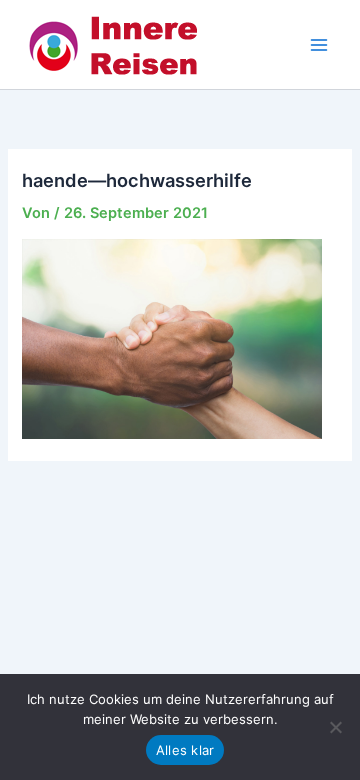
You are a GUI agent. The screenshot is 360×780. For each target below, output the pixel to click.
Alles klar (185, 750)
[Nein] (335, 727)
